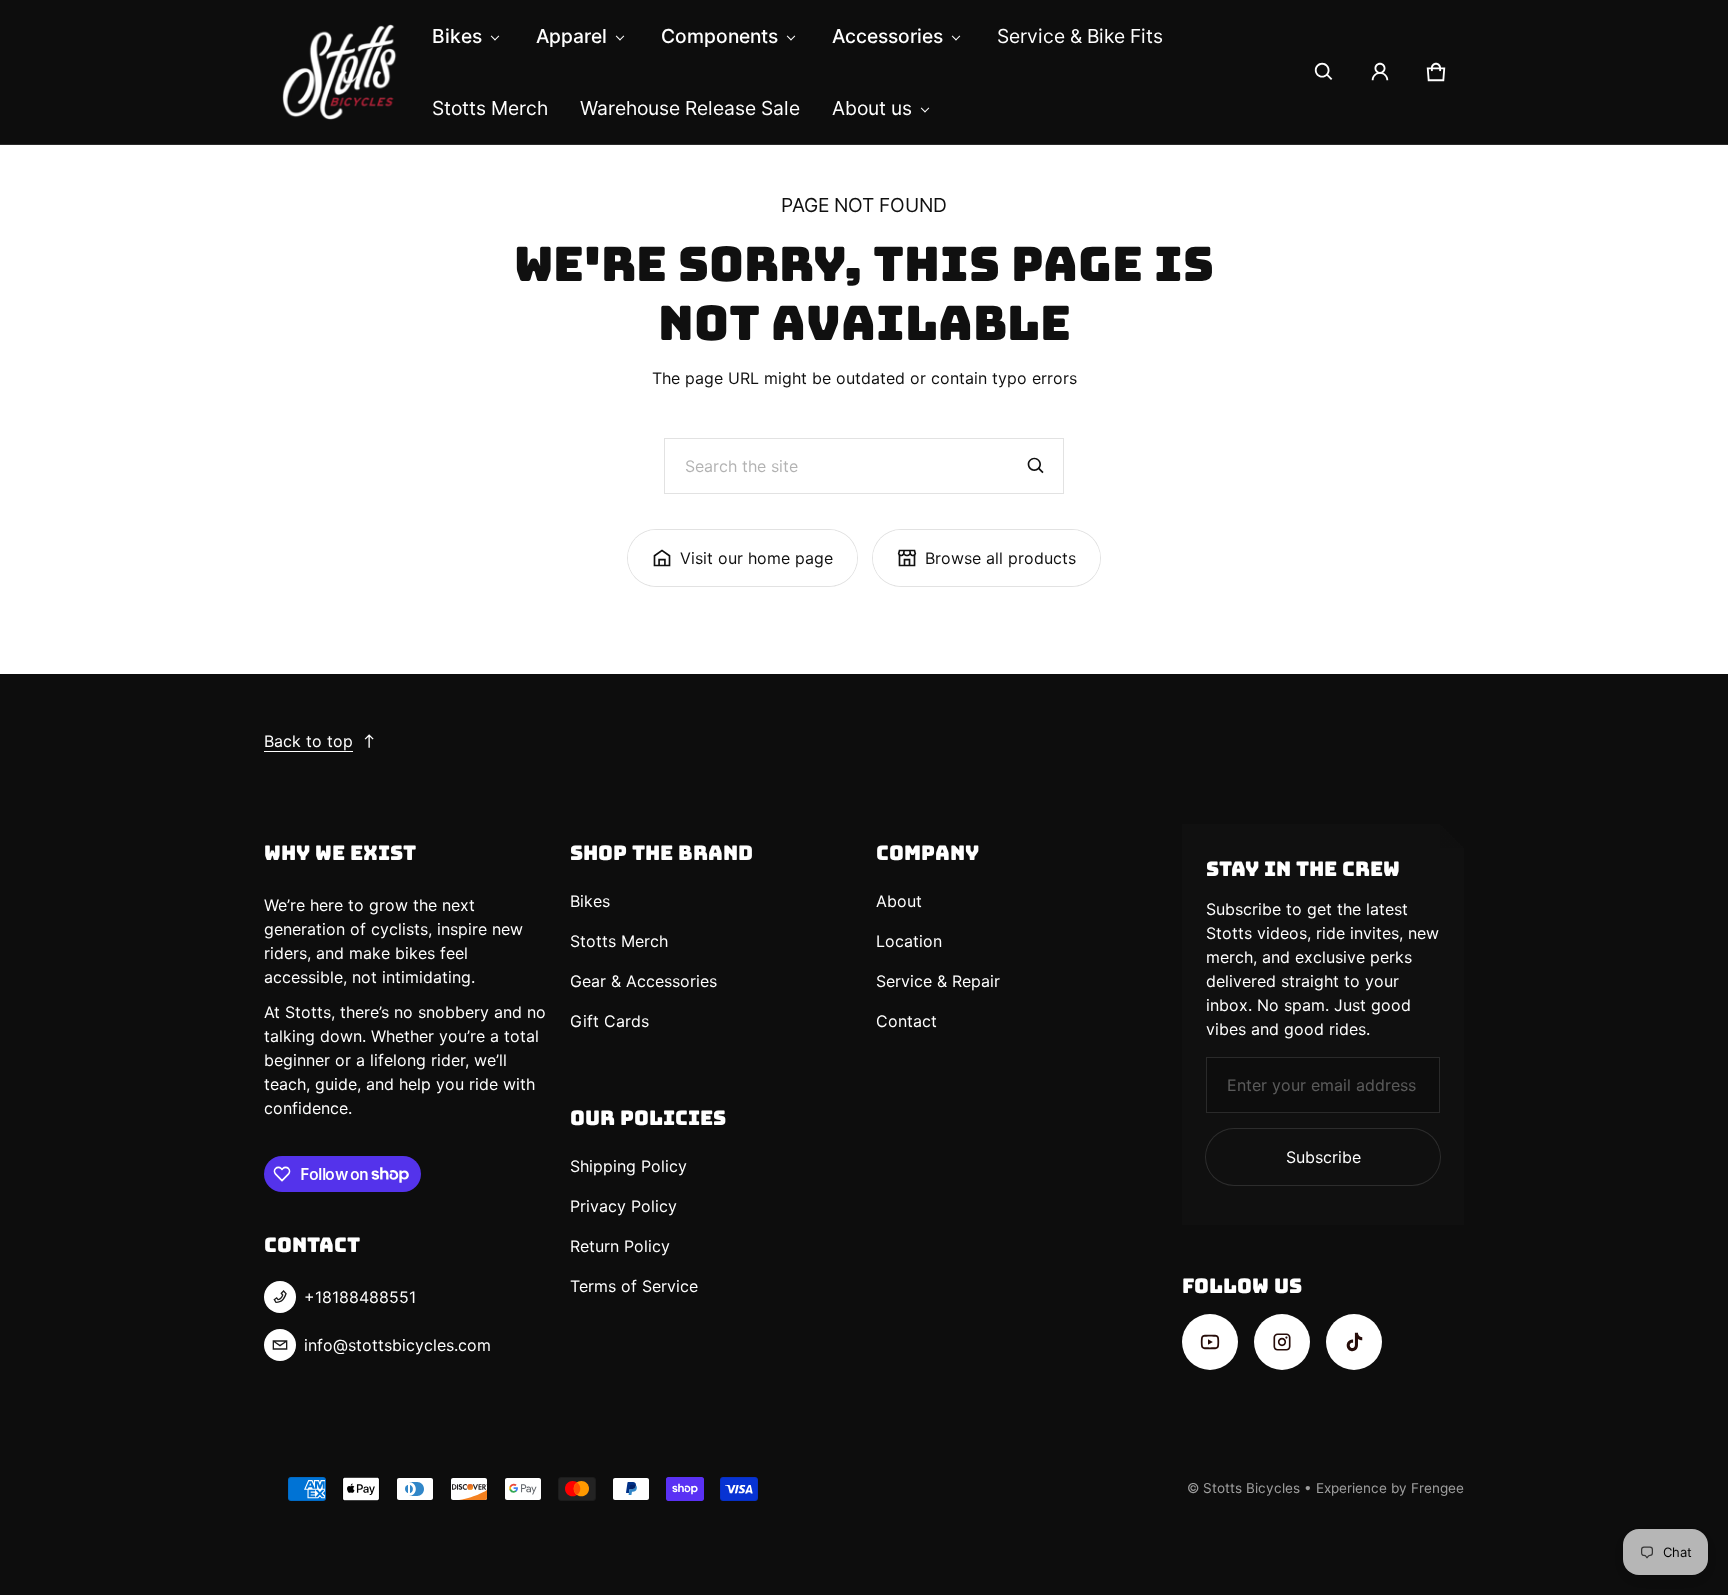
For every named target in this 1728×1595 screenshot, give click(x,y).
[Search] (1036, 466)
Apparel (571, 36)
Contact (906, 1021)
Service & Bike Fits (1080, 36)
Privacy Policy (623, 1206)
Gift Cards (609, 1021)
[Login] (1380, 72)
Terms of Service (634, 1286)
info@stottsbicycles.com (397, 1345)
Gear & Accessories (643, 981)
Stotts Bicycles (1251, 1488)
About (899, 901)
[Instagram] (1282, 1342)
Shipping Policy (628, 1166)
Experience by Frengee (1390, 1488)
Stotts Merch (490, 108)
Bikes (457, 36)
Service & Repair (938, 981)
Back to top (308, 741)
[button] (1324, 72)
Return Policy (620, 1246)
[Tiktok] (1354, 1342)
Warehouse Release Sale (690, 108)
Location (909, 941)
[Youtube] (1210, 1342)
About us (872, 108)
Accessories (887, 36)
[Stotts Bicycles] (340, 72)
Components (719, 36)
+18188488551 (360, 1297)
